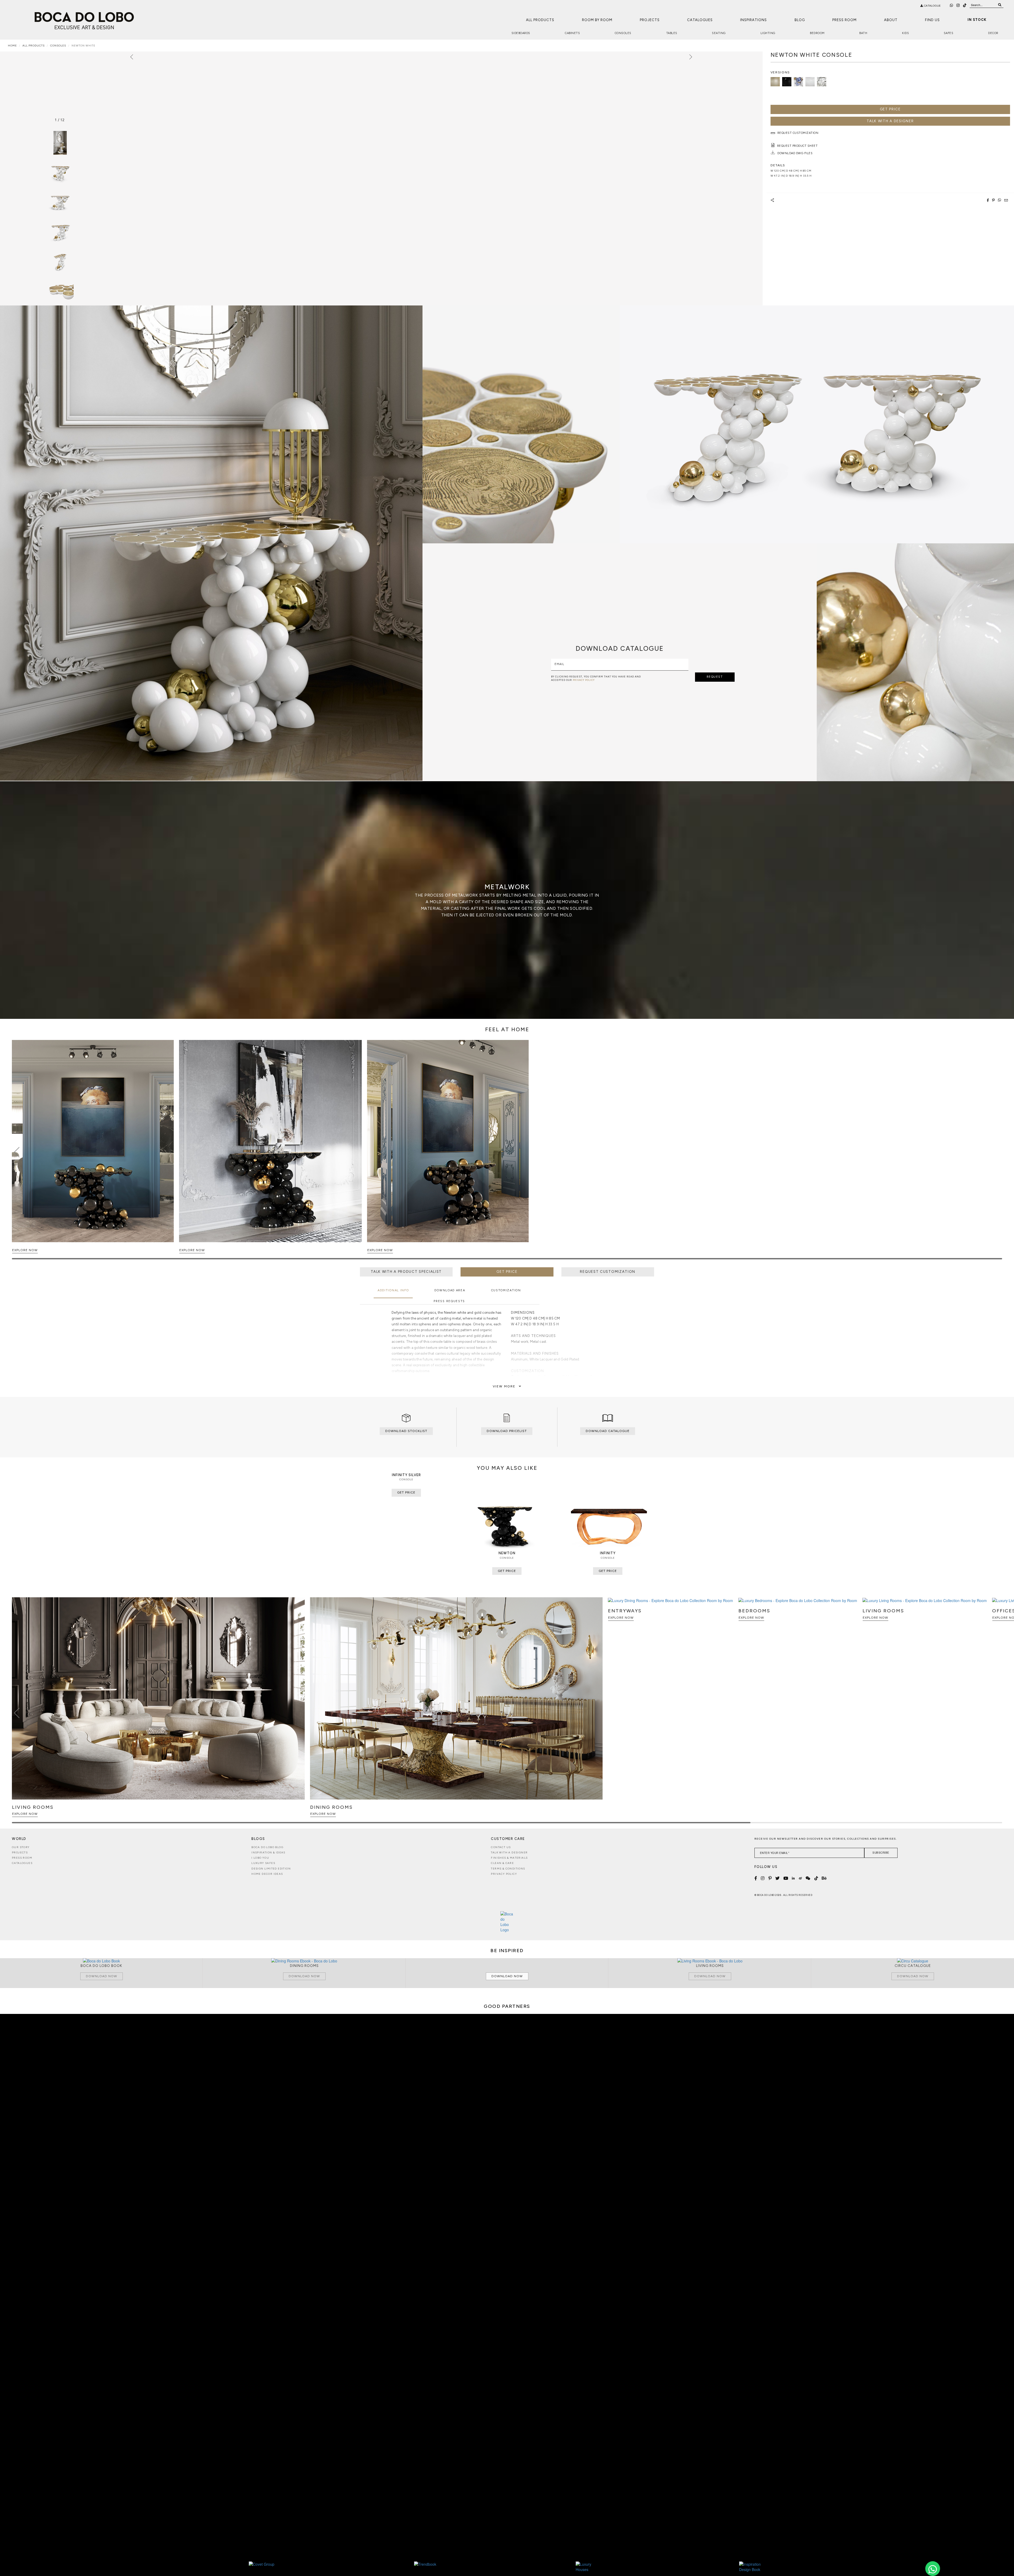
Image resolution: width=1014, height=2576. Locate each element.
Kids (905, 33)
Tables (672, 33)
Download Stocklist (406, 1431)
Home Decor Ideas (267, 1874)
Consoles (623, 33)
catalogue (932, 6)
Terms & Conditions (508, 1869)
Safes (949, 33)
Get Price (890, 109)
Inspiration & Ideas (268, 1852)
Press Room (844, 20)
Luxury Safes (263, 1863)
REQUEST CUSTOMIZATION (608, 1272)
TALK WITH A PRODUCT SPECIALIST (406, 1272)
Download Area (450, 1290)
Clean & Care (502, 1863)
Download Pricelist (507, 1431)
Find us (932, 20)
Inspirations (754, 20)
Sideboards (521, 33)
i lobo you (260, 1858)
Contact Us (501, 1847)
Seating (719, 33)
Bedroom (817, 33)
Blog (800, 20)
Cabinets (572, 33)
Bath (863, 33)
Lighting (768, 33)
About (891, 20)
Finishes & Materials (509, 1858)
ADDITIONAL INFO (393, 1290)
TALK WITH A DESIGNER (890, 121)
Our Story (21, 1847)
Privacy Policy (504, 1874)
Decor (993, 33)
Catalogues (700, 20)
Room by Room (597, 20)
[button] (997, 1152)
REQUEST (715, 677)
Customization (506, 1290)
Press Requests (449, 1301)
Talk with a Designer (509, 1852)
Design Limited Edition (271, 1869)
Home (12, 46)
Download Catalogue (608, 1431)
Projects (650, 20)
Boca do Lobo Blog (267, 1847)
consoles (58, 46)
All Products (540, 20)
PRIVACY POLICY (584, 680)
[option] (60, 172)
